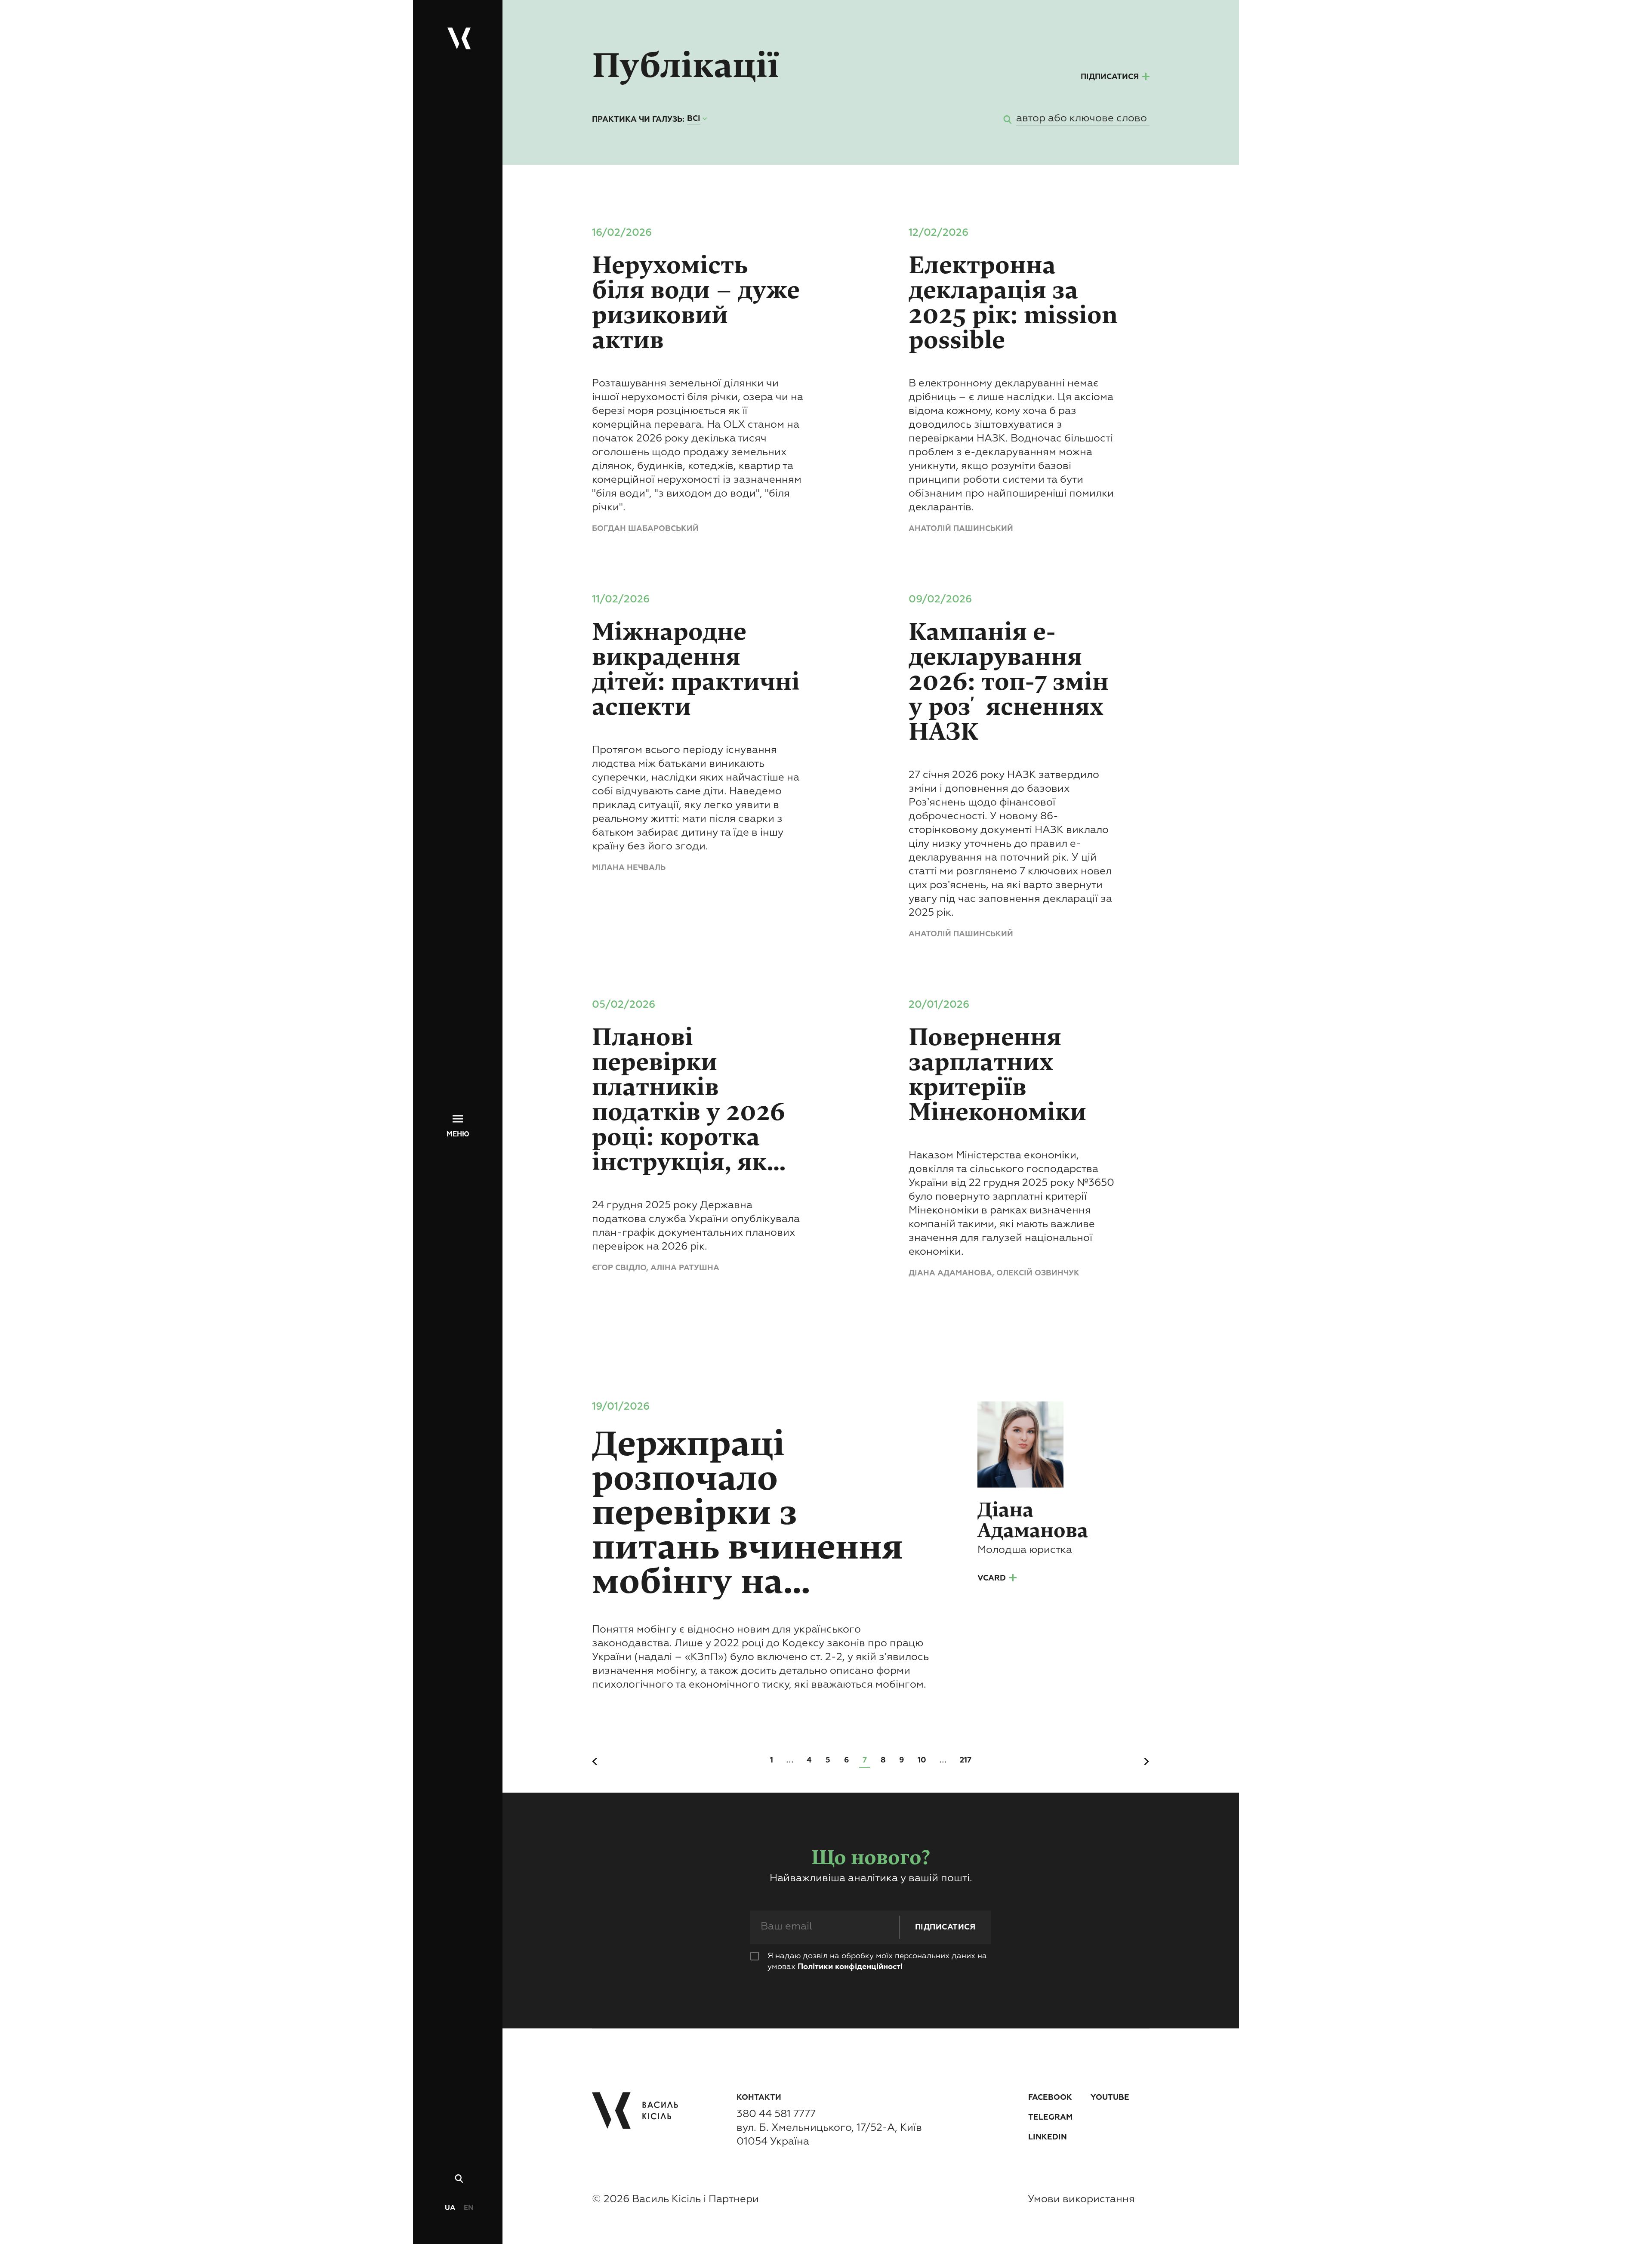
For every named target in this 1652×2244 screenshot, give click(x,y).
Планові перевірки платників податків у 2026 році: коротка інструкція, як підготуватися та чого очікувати (697, 1100)
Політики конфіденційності (850, 1967)
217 (966, 1760)
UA (450, 2208)
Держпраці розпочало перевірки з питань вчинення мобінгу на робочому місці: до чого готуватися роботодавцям (760, 1513)
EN (468, 2208)
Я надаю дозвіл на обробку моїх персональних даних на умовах (877, 1962)
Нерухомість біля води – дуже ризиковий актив (696, 303)
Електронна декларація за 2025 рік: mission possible (1013, 303)
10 (922, 1760)
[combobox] (698, 119)
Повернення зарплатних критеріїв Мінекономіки (1000, 1075)
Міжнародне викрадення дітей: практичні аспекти (696, 670)
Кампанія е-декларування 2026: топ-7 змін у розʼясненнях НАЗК (1009, 682)
